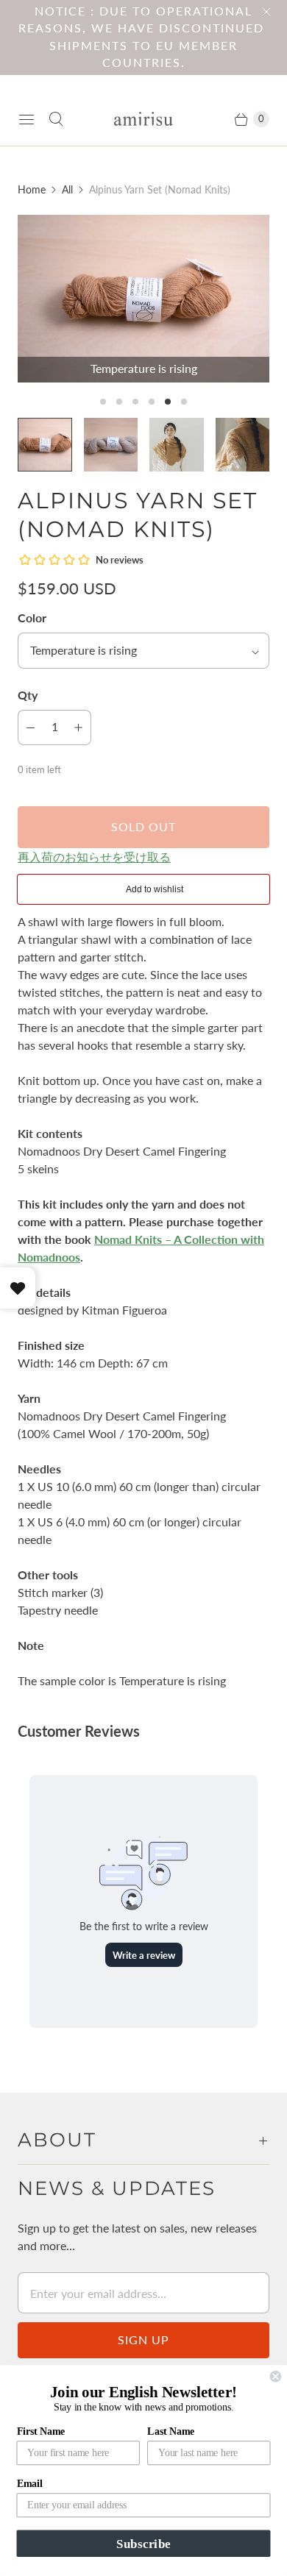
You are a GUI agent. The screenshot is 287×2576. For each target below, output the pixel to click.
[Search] (56, 119)
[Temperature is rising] (143, 299)
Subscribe (143, 2543)
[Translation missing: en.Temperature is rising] (45, 445)
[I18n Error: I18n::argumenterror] (177, 445)
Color (32, 618)
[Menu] (26, 119)
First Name (41, 2431)
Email (30, 2484)
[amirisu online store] (143, 119)
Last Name (171, 2431)
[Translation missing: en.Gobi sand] (111, 445)
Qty (28, 695)
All (67, 189)
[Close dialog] (276, 2376)
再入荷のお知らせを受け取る (94, 857)
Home (32, 189)
